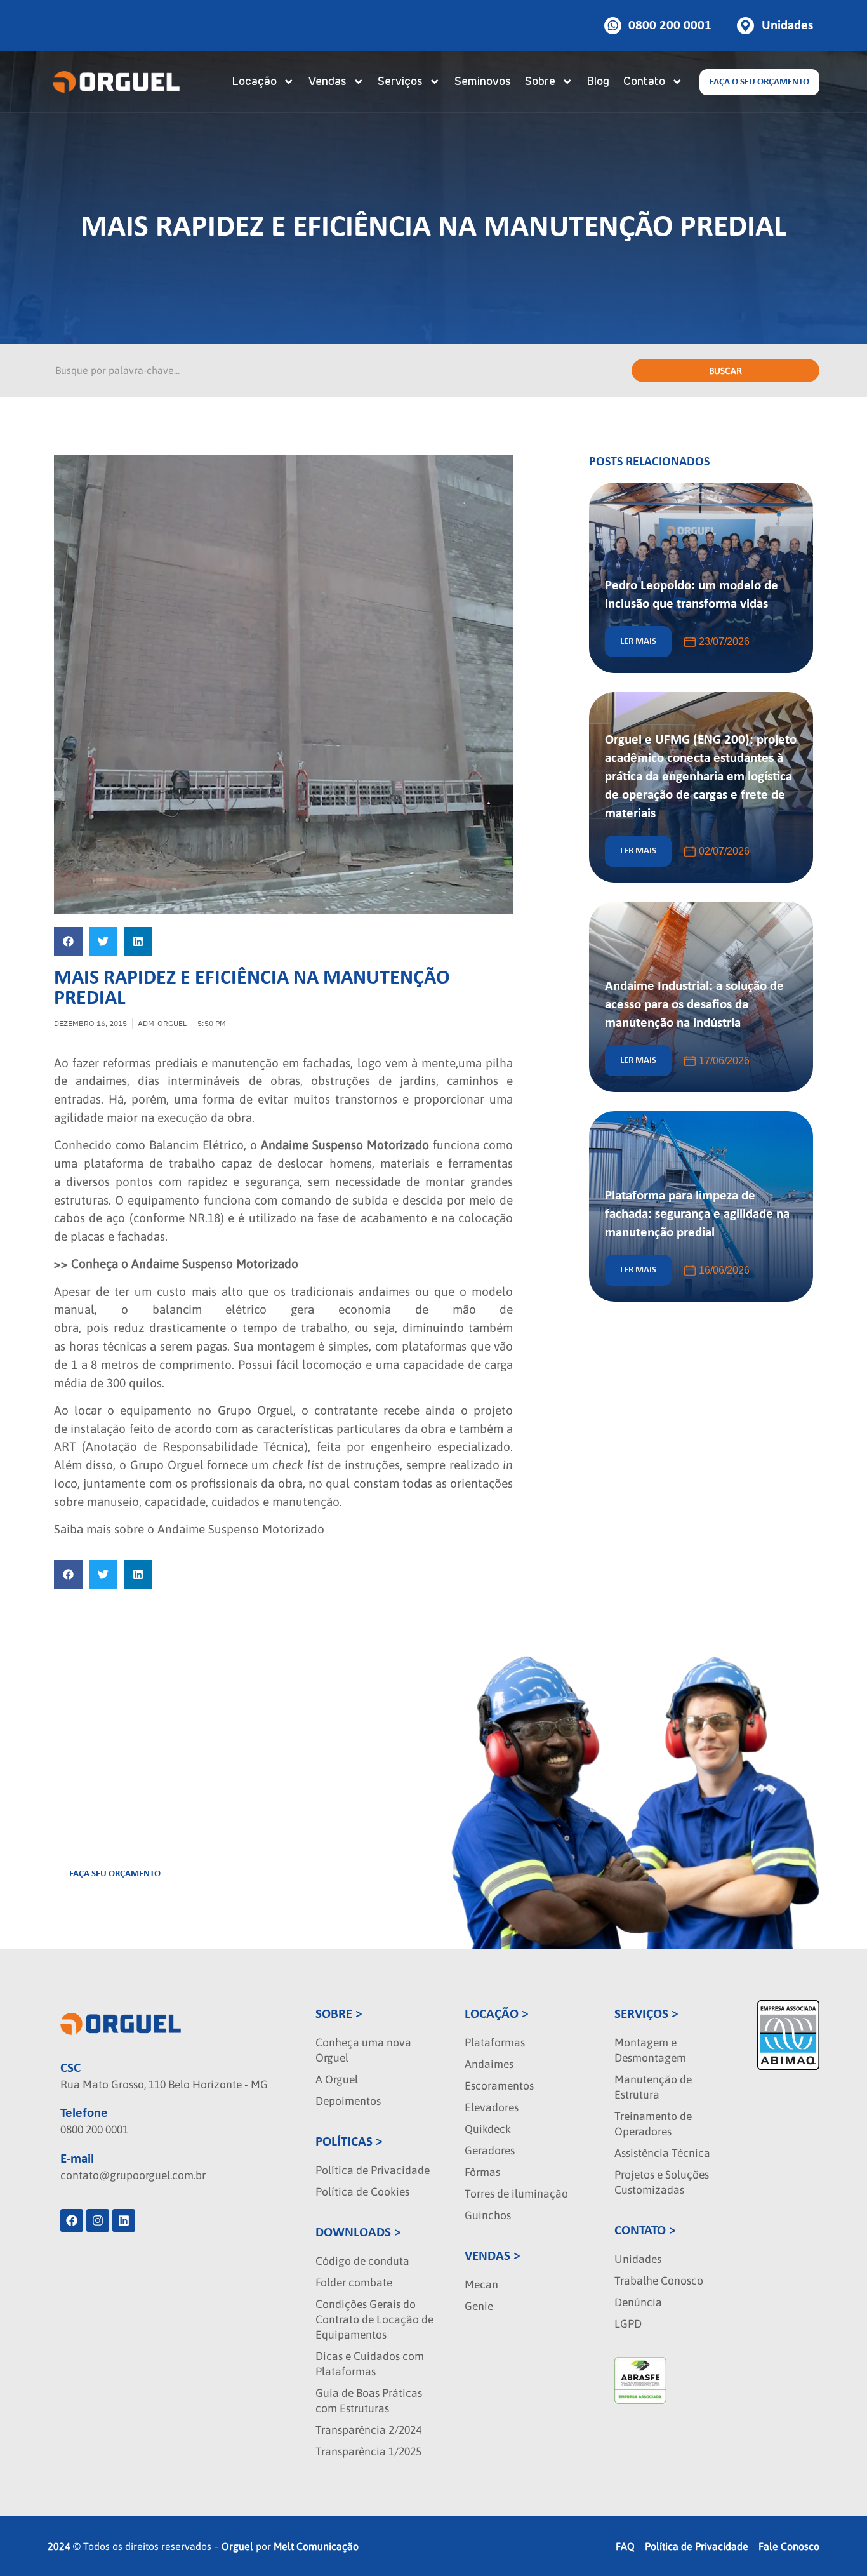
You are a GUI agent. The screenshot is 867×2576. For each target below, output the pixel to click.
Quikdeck (488, 2129)
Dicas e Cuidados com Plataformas (370, 2364)
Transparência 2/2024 (368, 2430)
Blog (598, 82)
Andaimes (489, 2064)
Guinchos (488, 2215)
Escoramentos (499, 2086)
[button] (68, 941)
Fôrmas (482, 2172)
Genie (479, 2306)
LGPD (628, 2324)
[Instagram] (98, 2220)
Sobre (540, 82)
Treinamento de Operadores (653, 2124)
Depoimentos (348, 2101)
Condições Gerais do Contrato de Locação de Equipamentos (374, 2319)
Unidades (638, 2259)
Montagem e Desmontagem (650, 2050)
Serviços (400, 82)
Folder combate (354, 2283)
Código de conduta (362, 2261)
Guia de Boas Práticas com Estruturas (369, 2401)
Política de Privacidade (373, 2170)
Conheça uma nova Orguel (363, 2050)
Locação (254, 82)
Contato (644, 82)
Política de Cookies (362, 2192)
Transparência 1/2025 (368, 2452)
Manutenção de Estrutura (653, 2087)
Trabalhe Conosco (659, 2281)
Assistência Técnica (662, 2153)
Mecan (481, 2285)
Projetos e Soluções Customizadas (662, 2182)
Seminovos (483, 82)
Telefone (84, 2113)
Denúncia (638, 2302)
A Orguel (337, 2079)
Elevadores (492, 2107)
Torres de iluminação (516, 2194)
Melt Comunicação (316, 2546)
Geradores (490, 2151)
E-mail (77, 2159)
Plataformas (495, 2043)
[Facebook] (72, 2220)
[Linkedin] (124, 2220)
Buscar (725, 371)
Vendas (328, 82)
